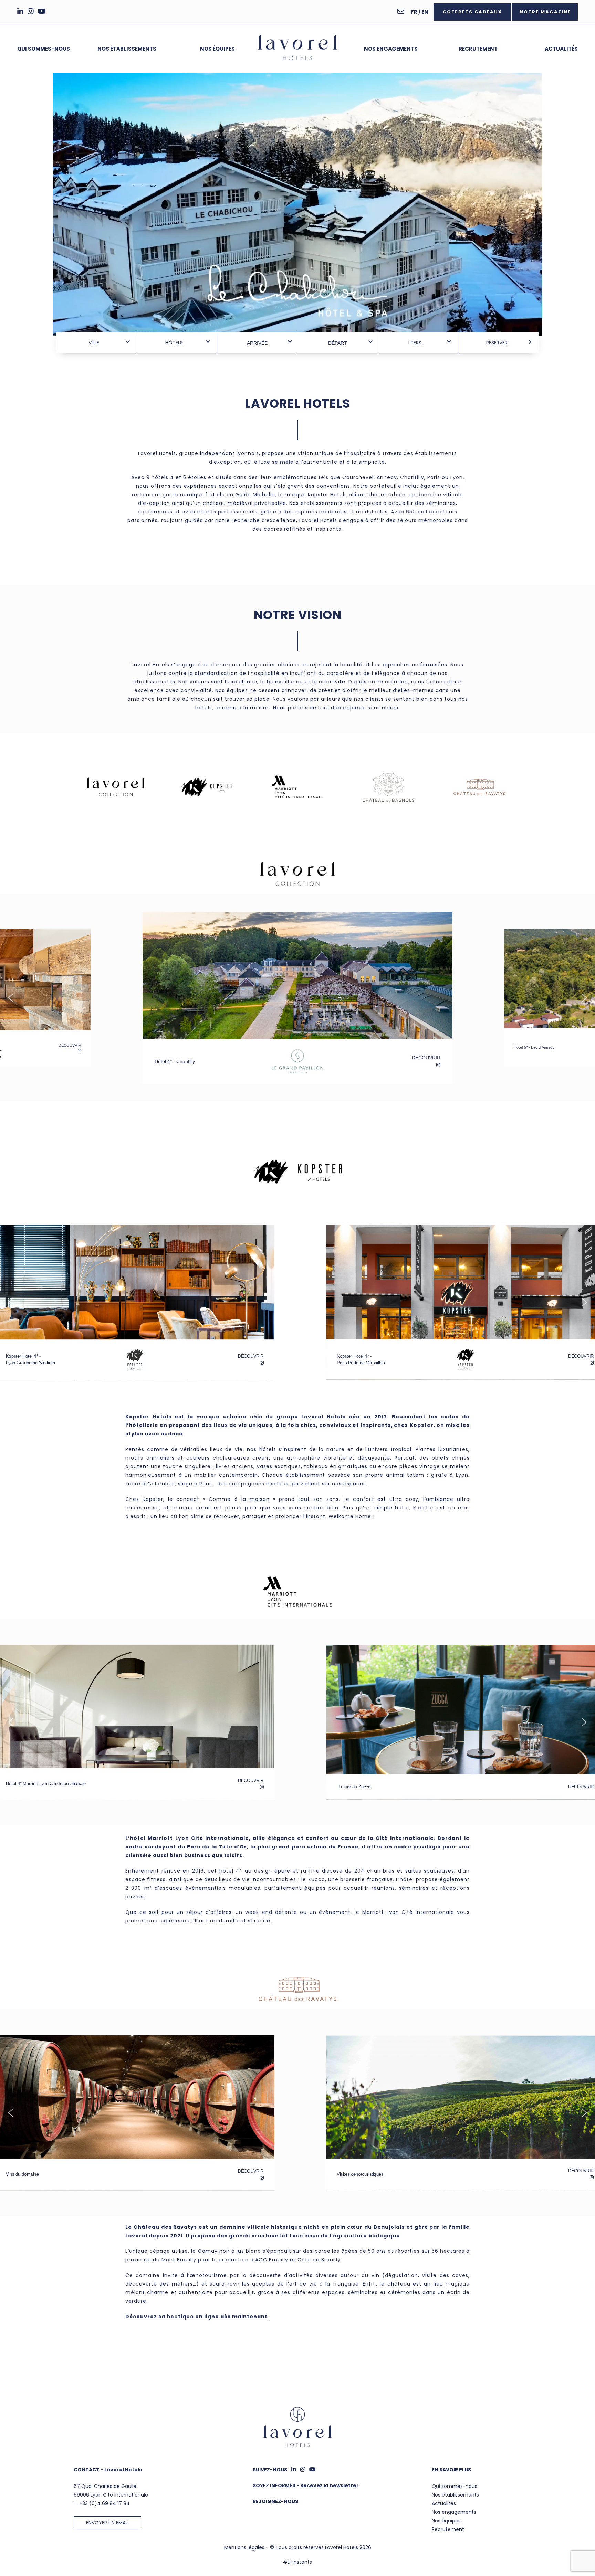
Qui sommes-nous (44, 49)
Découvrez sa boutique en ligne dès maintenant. (197, 2317)
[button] (297, 1060)
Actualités (561, 49)
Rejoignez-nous (275, 2501)
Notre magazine (545, 12)
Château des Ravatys (165, 2227)
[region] (297, 198)
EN (425, 12)
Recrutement (478, 49)
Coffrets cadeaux (472, 12)
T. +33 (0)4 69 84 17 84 (102, 2503)
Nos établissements (127, 49)
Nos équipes (217, 49)
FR (414, 12)
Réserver (497, 343)
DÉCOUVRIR (426, 1056)
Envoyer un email (107, 2523)
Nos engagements (391, 49)
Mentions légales (244, 2547)
